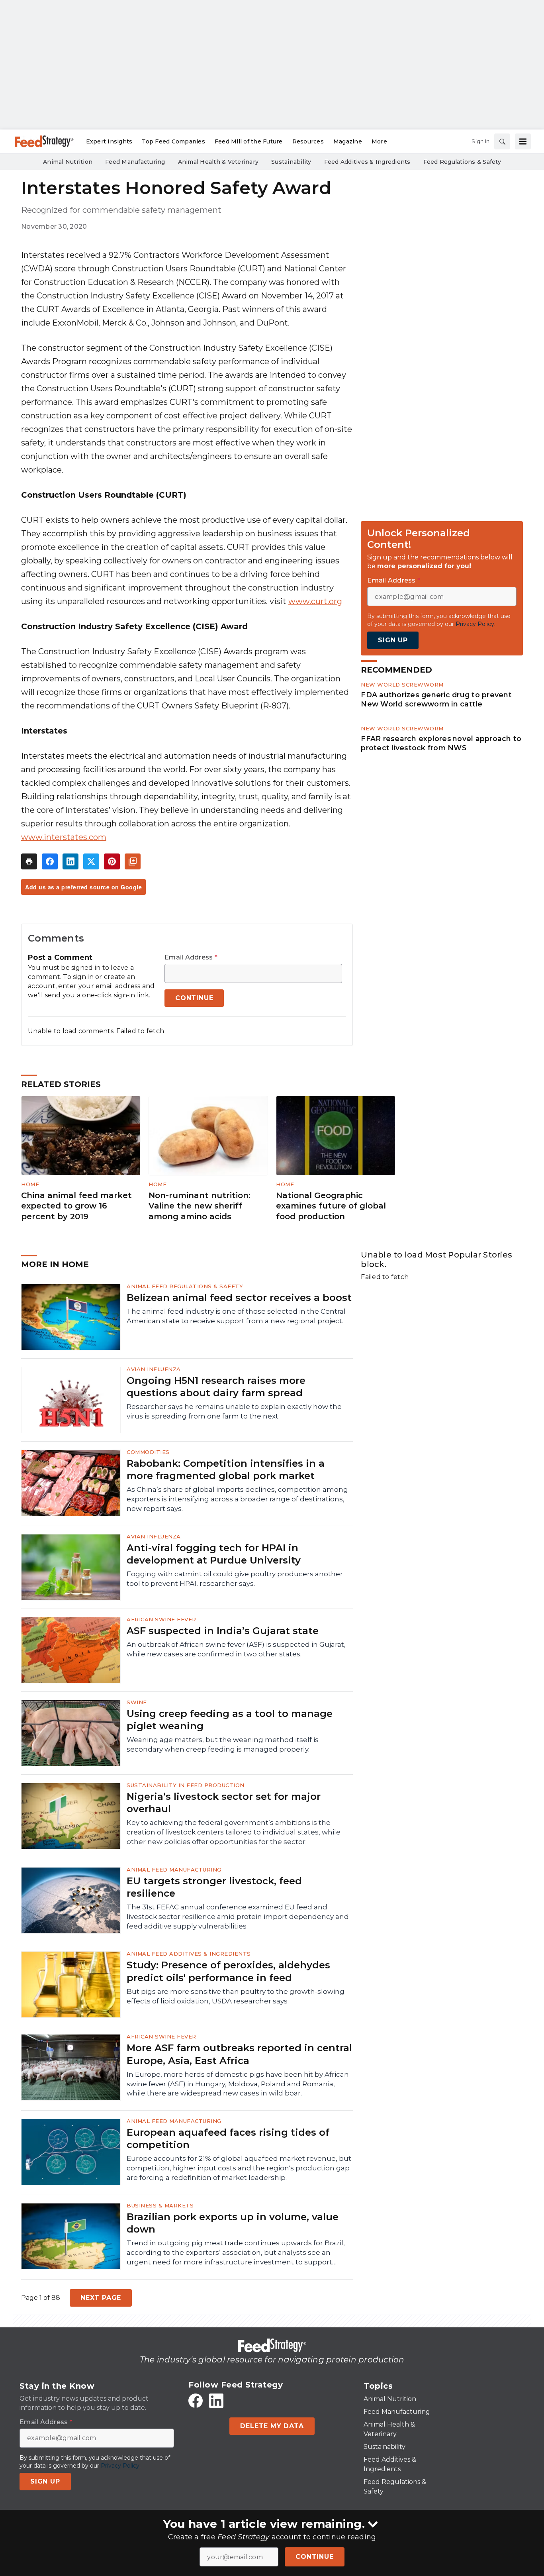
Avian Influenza (154, 1369)
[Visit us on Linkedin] (216, 2401)
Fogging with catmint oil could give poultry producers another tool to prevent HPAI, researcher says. (235, 1579)
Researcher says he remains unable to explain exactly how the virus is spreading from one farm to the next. (234, 1411)
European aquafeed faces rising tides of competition (228, 2138)
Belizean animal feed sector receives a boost (239, 1298)
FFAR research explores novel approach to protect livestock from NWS (441, 743)
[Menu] (523, 141)
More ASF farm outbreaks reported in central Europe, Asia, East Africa (239, 2054)
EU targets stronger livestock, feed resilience (214, 1887)
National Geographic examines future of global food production (331, 1206)
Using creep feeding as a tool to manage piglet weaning (230, 1720)
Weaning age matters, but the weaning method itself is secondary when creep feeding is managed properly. (223, 1744)
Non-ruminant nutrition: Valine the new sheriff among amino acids (200, 1206)
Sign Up (393, 640)
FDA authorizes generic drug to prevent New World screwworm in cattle (436, 699)
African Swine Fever (161, 1619)
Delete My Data (272, 2426)
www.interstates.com (64, 837)
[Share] (50, 861)
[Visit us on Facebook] (196, 2401)
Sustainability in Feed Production (186, 1785)
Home (30, 1184)
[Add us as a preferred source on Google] (133, 861)
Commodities (148, 1452)
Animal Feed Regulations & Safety (185, 1286)
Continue (314, 2557)
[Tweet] (91, 861)
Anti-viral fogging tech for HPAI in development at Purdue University (214, 1554)
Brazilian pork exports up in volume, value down (233, 2223)
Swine (137, 1702)
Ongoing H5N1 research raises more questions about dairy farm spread (216, 1387)
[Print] (29, 861)
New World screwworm (402, 685)
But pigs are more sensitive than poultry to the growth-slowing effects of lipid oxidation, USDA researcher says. (236, 1996)
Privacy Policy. (476, 624)
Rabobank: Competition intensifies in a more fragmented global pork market (226, 1469)
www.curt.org (315, 601)
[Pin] (112, 861)
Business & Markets (160, 2205)
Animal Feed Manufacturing (174, 1870)
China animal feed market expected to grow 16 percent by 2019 (76, 1206)
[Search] (502, 141)
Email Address (191, 957)
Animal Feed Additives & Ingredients (189, 1954)
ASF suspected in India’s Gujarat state (223, 1631)
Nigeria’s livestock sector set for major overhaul (224, 1803)
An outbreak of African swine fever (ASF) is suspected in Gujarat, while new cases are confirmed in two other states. (236, 1649)
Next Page (101, 2298)
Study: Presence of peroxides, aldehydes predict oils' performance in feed (228, 1971)
